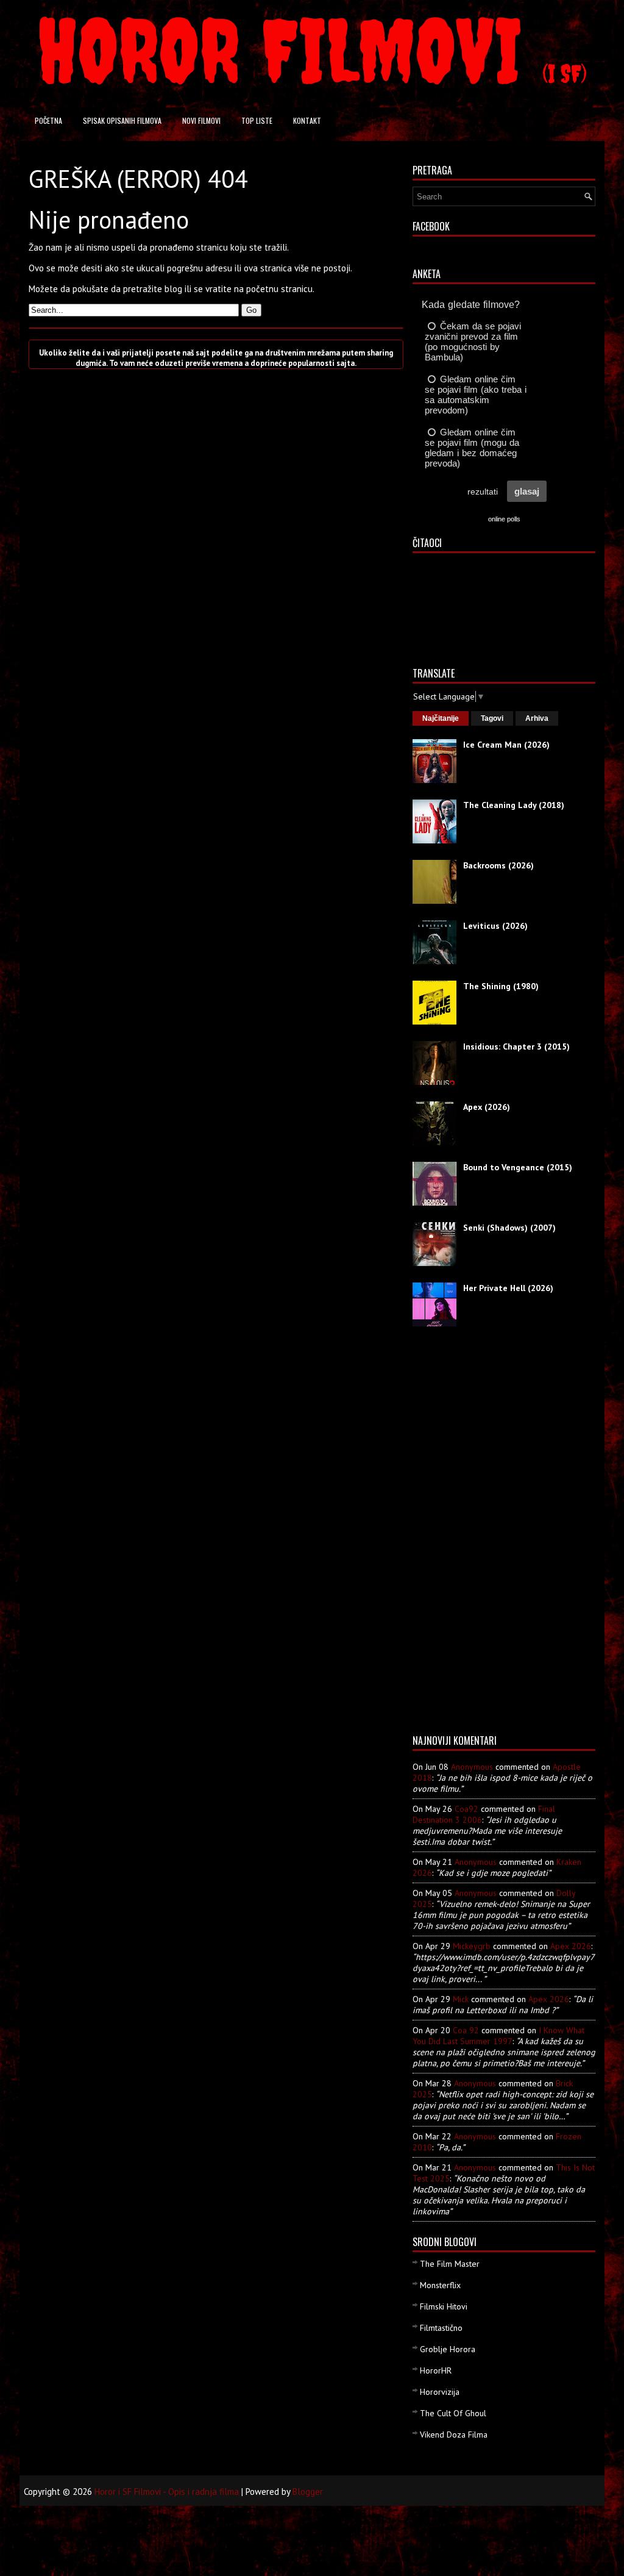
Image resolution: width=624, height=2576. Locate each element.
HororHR (436, 2370)
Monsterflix (440, 2285)
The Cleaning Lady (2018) (514, 805)
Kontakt (307, 120)
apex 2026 (571, 1946)
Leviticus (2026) (495, 926)
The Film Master (450, 2264)
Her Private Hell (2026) (508, 1288)
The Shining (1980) (501, 986)
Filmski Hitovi (444, 2306)
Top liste (257, 120)
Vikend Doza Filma (454, 2435)
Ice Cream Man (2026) (506, 745)
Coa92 (466, 1809)
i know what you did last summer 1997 (498, 2036)
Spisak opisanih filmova (122, 120)
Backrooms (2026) (498, 865)
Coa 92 (466, 2030)
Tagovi (492, 718)
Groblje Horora (448, 2349)
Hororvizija (440, 2392)
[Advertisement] (461, 1535)
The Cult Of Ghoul (453, 2413)
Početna (48, 120)
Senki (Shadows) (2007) (509, 1228)
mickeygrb (472, 1946)
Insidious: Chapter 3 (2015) (516, 1046)
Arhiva (537, 718)
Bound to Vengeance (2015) (518, 1167)
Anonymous (472, 1767)
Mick (461, 1999)
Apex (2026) (487, 1107)
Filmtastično (441, 2328)
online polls (504, 519)
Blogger (308, 2492)
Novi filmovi (201, 120)
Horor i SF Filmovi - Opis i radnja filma (167, 2492)
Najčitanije (441, 718)
